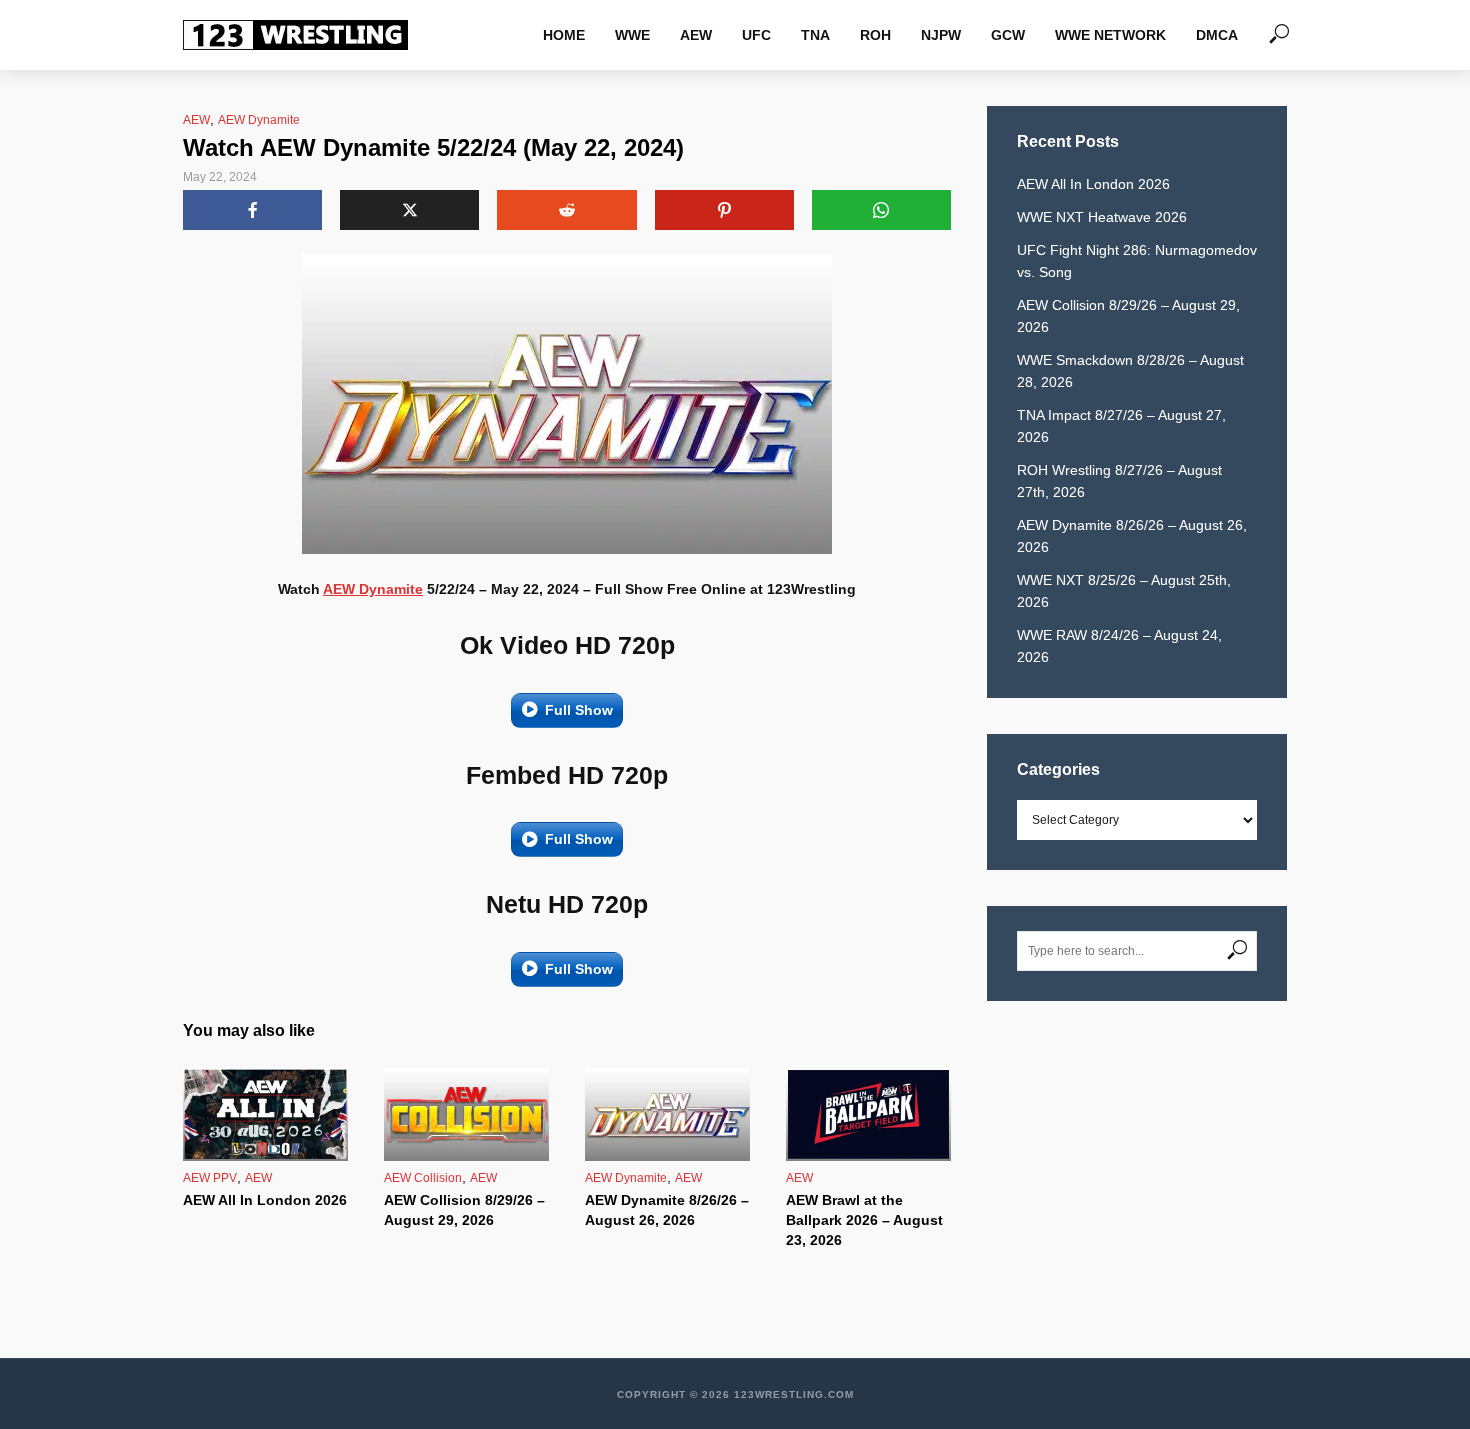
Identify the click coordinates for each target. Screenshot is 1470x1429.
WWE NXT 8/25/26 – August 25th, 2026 (1124, 591)
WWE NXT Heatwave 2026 (1102, 217)
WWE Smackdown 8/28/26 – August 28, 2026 (1130, 371)
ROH (875, 35)
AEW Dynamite (259, 120)
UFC (756, 35)
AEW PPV (210, 1178)
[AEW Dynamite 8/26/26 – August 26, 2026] (667, 1114)
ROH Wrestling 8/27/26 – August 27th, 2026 (1119, 481)
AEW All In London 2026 (265, 1200)
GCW (1008, 35)
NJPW (941, 35)
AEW (696, 35)
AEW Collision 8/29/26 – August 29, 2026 (464, 1210)
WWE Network (1110, 35)
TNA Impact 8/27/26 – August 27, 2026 (1121, 426)
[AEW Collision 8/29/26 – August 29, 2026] (466, 1114)
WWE (632, 35)
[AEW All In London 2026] (265, 1114)
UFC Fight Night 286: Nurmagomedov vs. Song (1137, 261)
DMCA (1217, 35)
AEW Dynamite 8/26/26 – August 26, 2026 (667, 1210)
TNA (815, 35)
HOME (564, 35)
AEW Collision (423, 1178)
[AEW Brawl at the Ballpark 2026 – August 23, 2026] (868, 1114)
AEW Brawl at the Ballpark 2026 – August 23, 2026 (864, 1220)
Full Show (579, 710)
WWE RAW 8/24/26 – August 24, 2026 (1119, 646)
